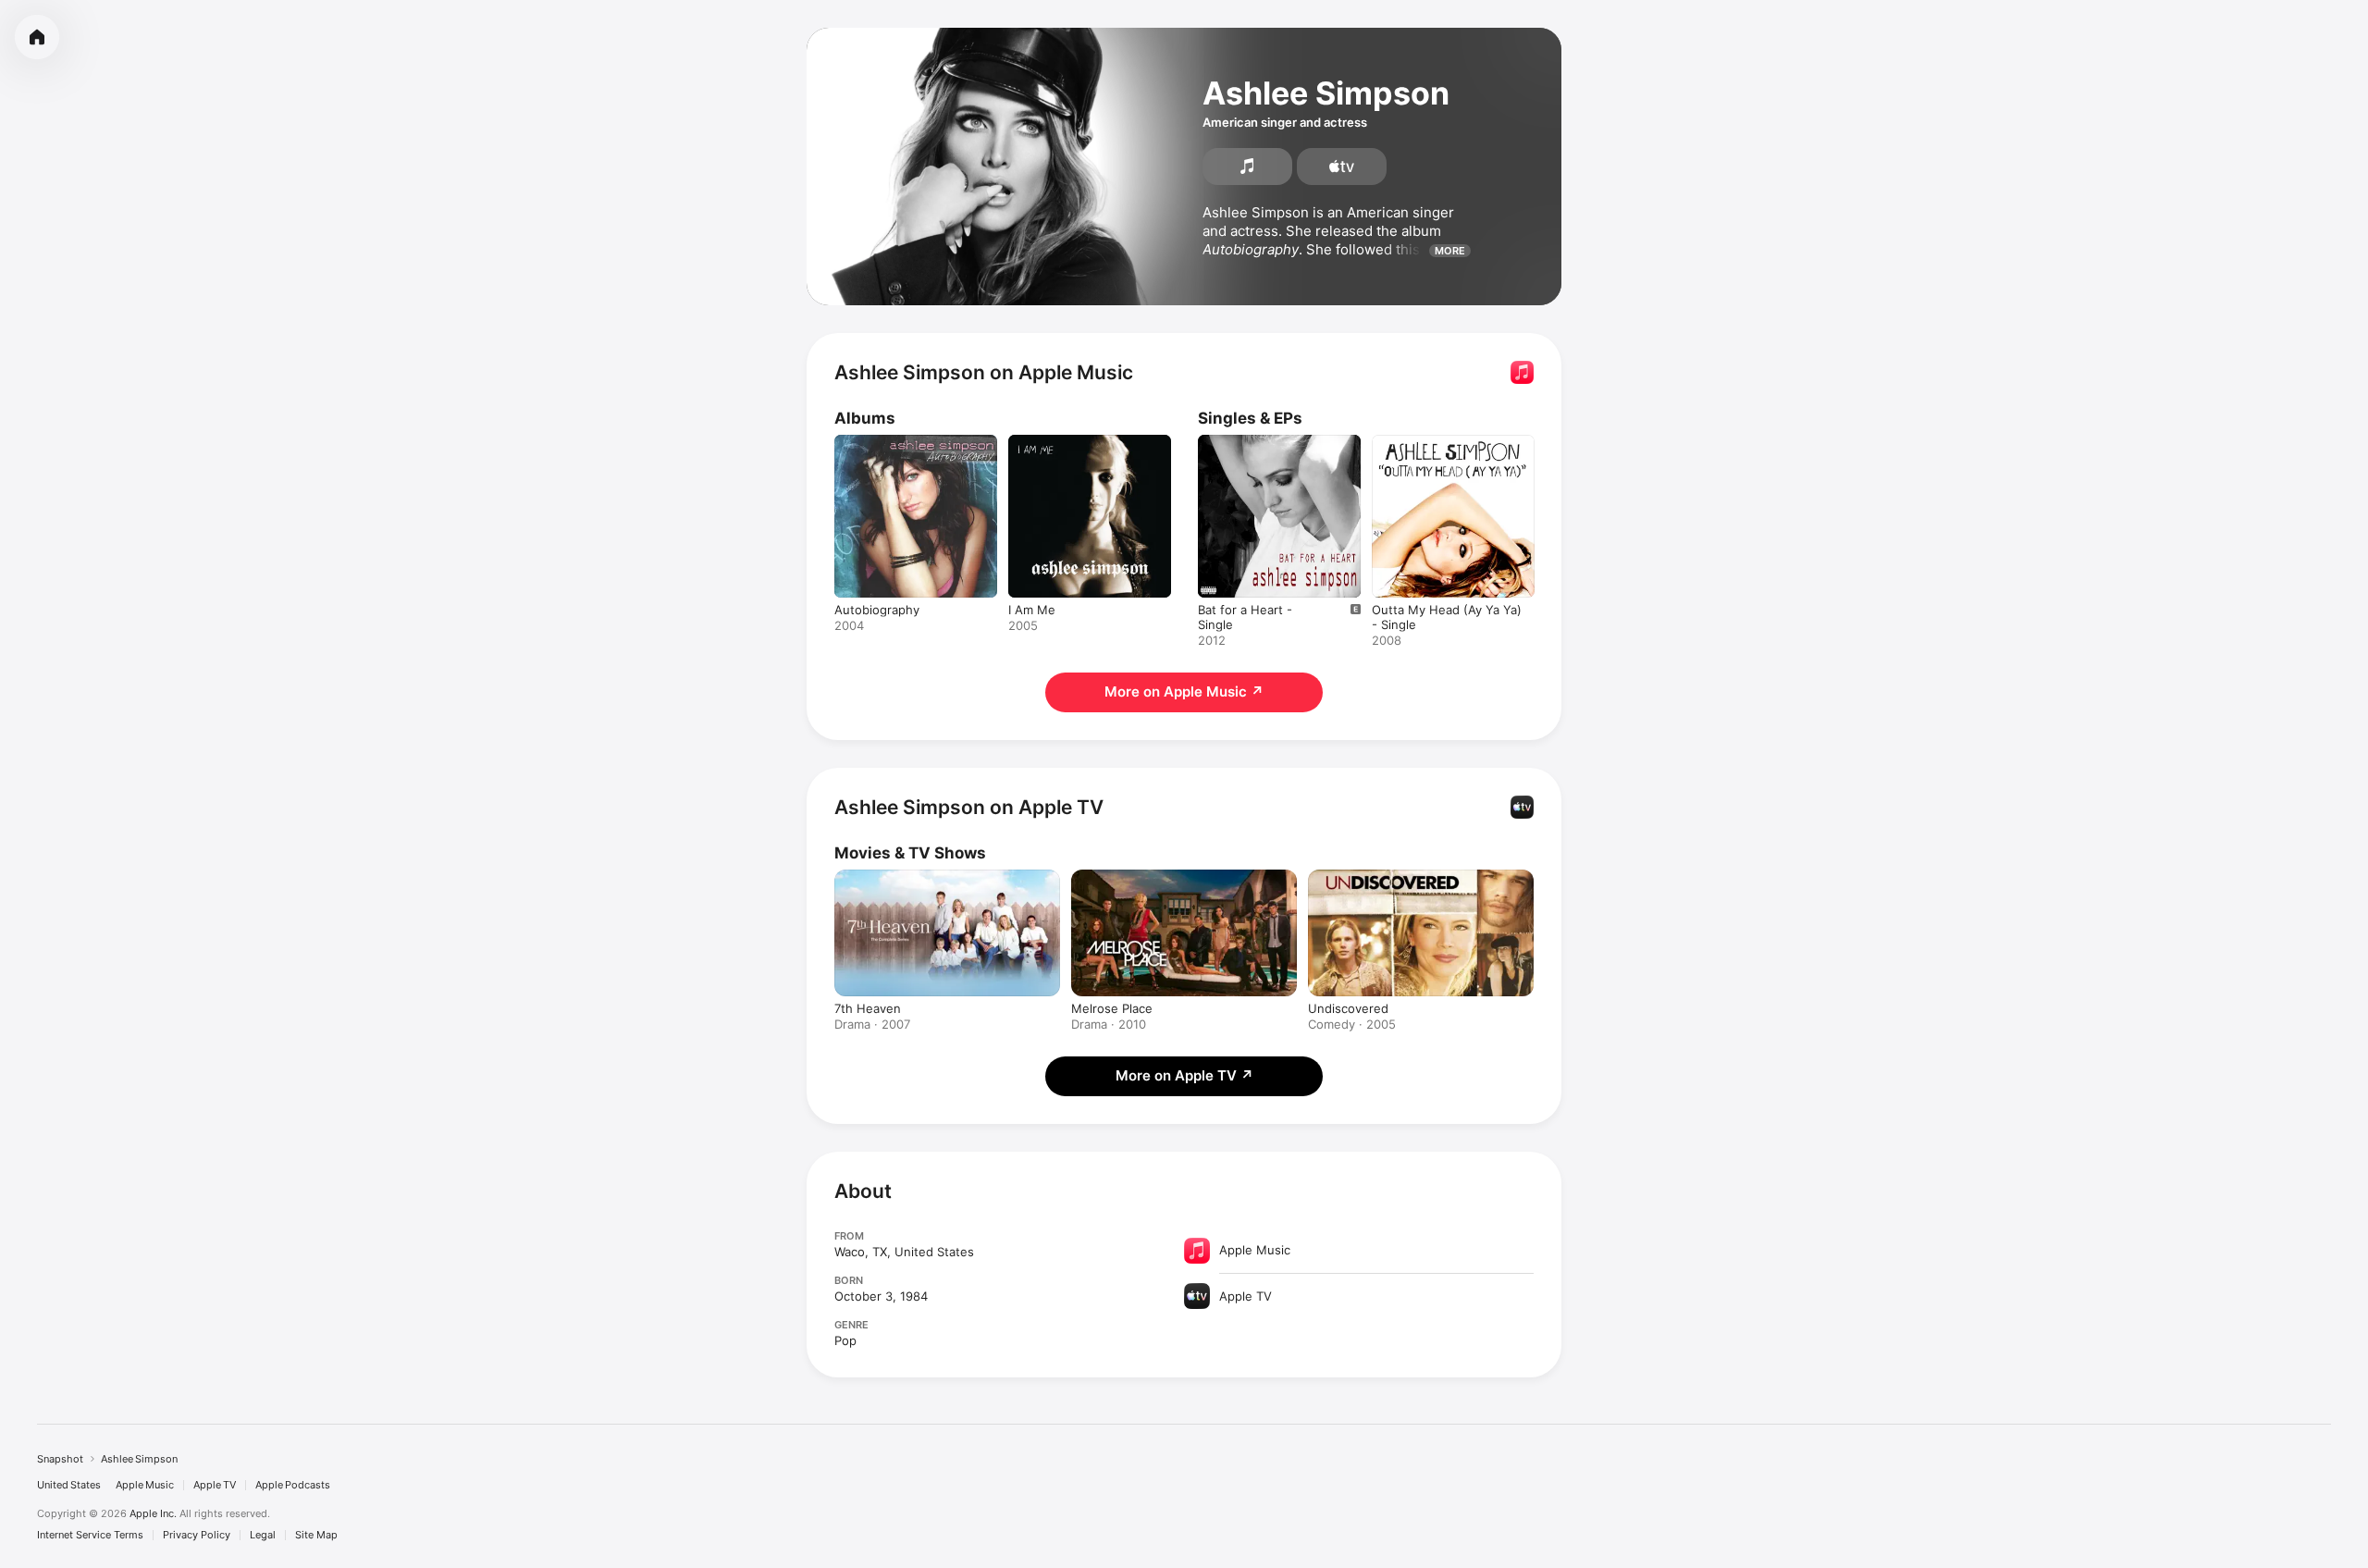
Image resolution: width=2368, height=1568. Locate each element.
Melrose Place (1112, 1008)
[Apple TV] (1342, 167)
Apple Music (145, 1485)
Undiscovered (1348, 1008)
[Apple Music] (1247, 167)
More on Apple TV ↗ (1184, 1075)
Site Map (316, 1535)
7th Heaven (868, 1008)
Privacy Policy (197, 1535)
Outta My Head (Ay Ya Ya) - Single (1451, 450)
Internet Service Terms (90, 1535)
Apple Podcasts (293, 1485)
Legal (263, 1535)
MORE (1450, 251)
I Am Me (1032, 442)
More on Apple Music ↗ (1184, 691)
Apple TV (215, 1485)
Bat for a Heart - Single (1264, 442)
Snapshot (60, 1459)
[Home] (37, 37)
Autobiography (877, 442)
